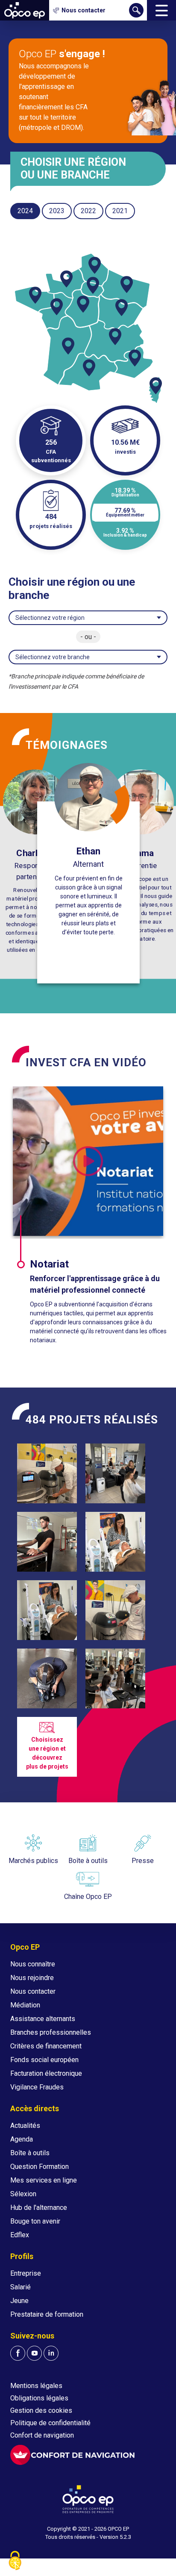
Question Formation (40, 2167)
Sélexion (23, 2194)
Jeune (19, 2301)
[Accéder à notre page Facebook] (18, 2353)
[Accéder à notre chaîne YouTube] (34, 2353)
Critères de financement (46, 2046)
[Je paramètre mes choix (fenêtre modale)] (15, 2561)
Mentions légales (36, 2386)
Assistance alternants (43, 2019)
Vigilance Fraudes (37, 2087)
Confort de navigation (42, 2435)
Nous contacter (33, 1991)
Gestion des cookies (41, 2410)
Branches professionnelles (51, 2032)
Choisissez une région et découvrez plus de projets (47, 1753)
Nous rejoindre (32, 1978)
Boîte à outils (30, 2153)
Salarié (21, 2287)
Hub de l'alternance (39, 2208)
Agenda (22, 2139)
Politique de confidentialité (50, 2423)
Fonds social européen (44, 2060)
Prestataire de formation (47, 2314)
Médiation (25, 2005)
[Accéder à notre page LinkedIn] (51, 2353)
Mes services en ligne (44, 2180)
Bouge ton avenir (35, 2221)
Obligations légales (39, 2398)
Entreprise (26, 2273)
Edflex (20, 2235)
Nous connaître (33, 1964)
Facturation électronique (46, 2073)
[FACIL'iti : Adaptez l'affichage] (72, 2455)
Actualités (25, 2126)
